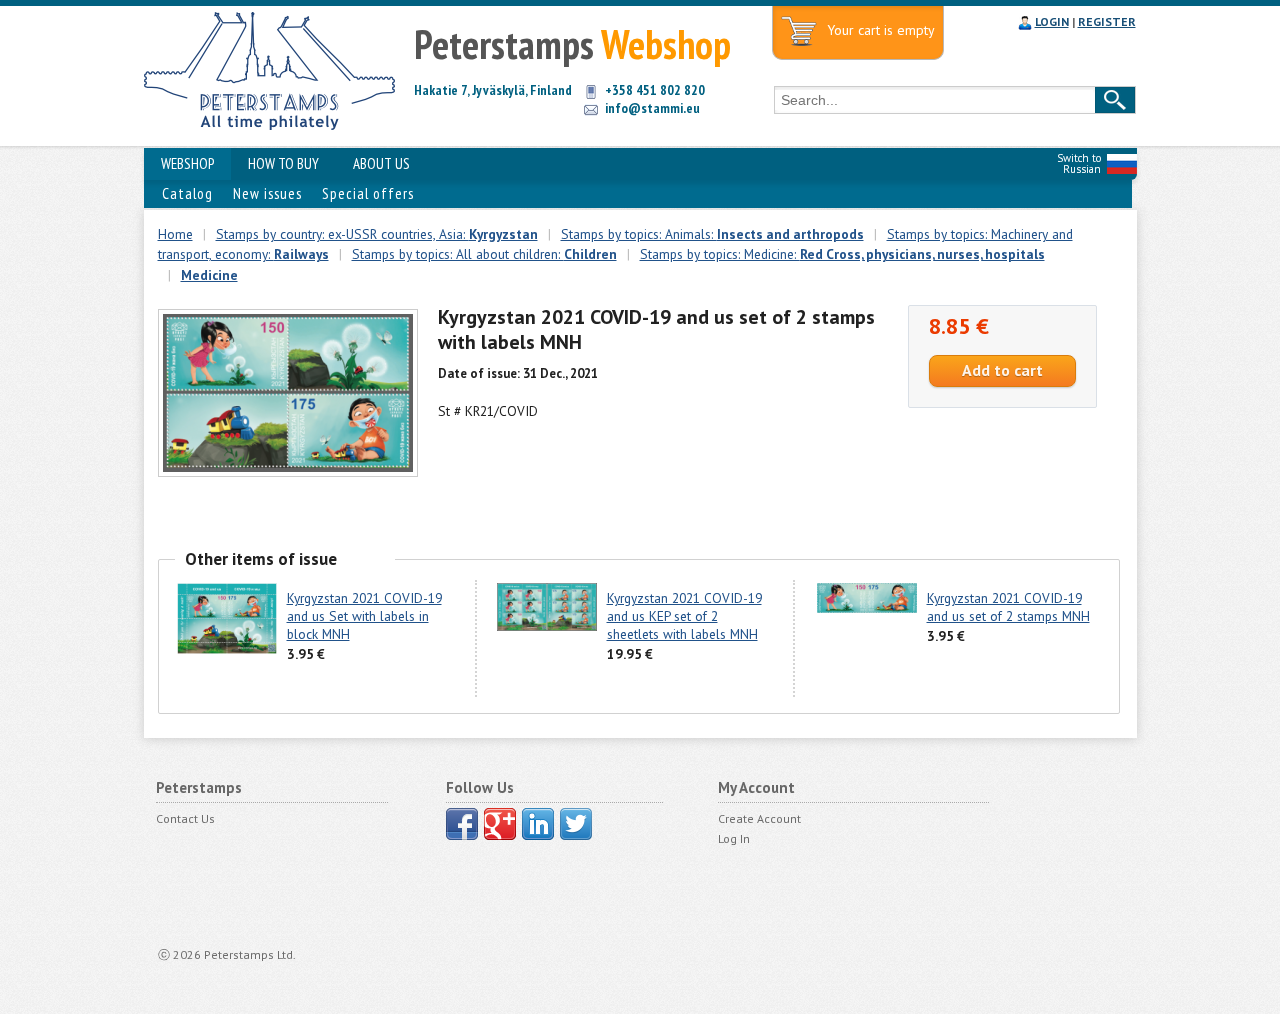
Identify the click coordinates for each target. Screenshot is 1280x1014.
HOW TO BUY (283, 163)
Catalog (187, 193)
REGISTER (1107, 21)
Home (175, 234)
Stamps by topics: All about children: (484, 254)
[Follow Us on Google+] (500, 824)
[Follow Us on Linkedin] (538, 824)
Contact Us (185, 818)
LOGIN (1052, 21)
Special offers (368, 193)
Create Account (759, 818)
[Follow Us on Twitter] (576, 824)
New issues (267, 193)
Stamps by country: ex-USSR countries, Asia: (377, 234)
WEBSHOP (187, 163)
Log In (734, 838)
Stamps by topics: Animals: (712, 234)
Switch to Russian (1079, 163)
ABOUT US (381, 163)
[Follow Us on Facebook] (462, 824)
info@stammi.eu (652, 108)
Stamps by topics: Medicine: (842, 254)
